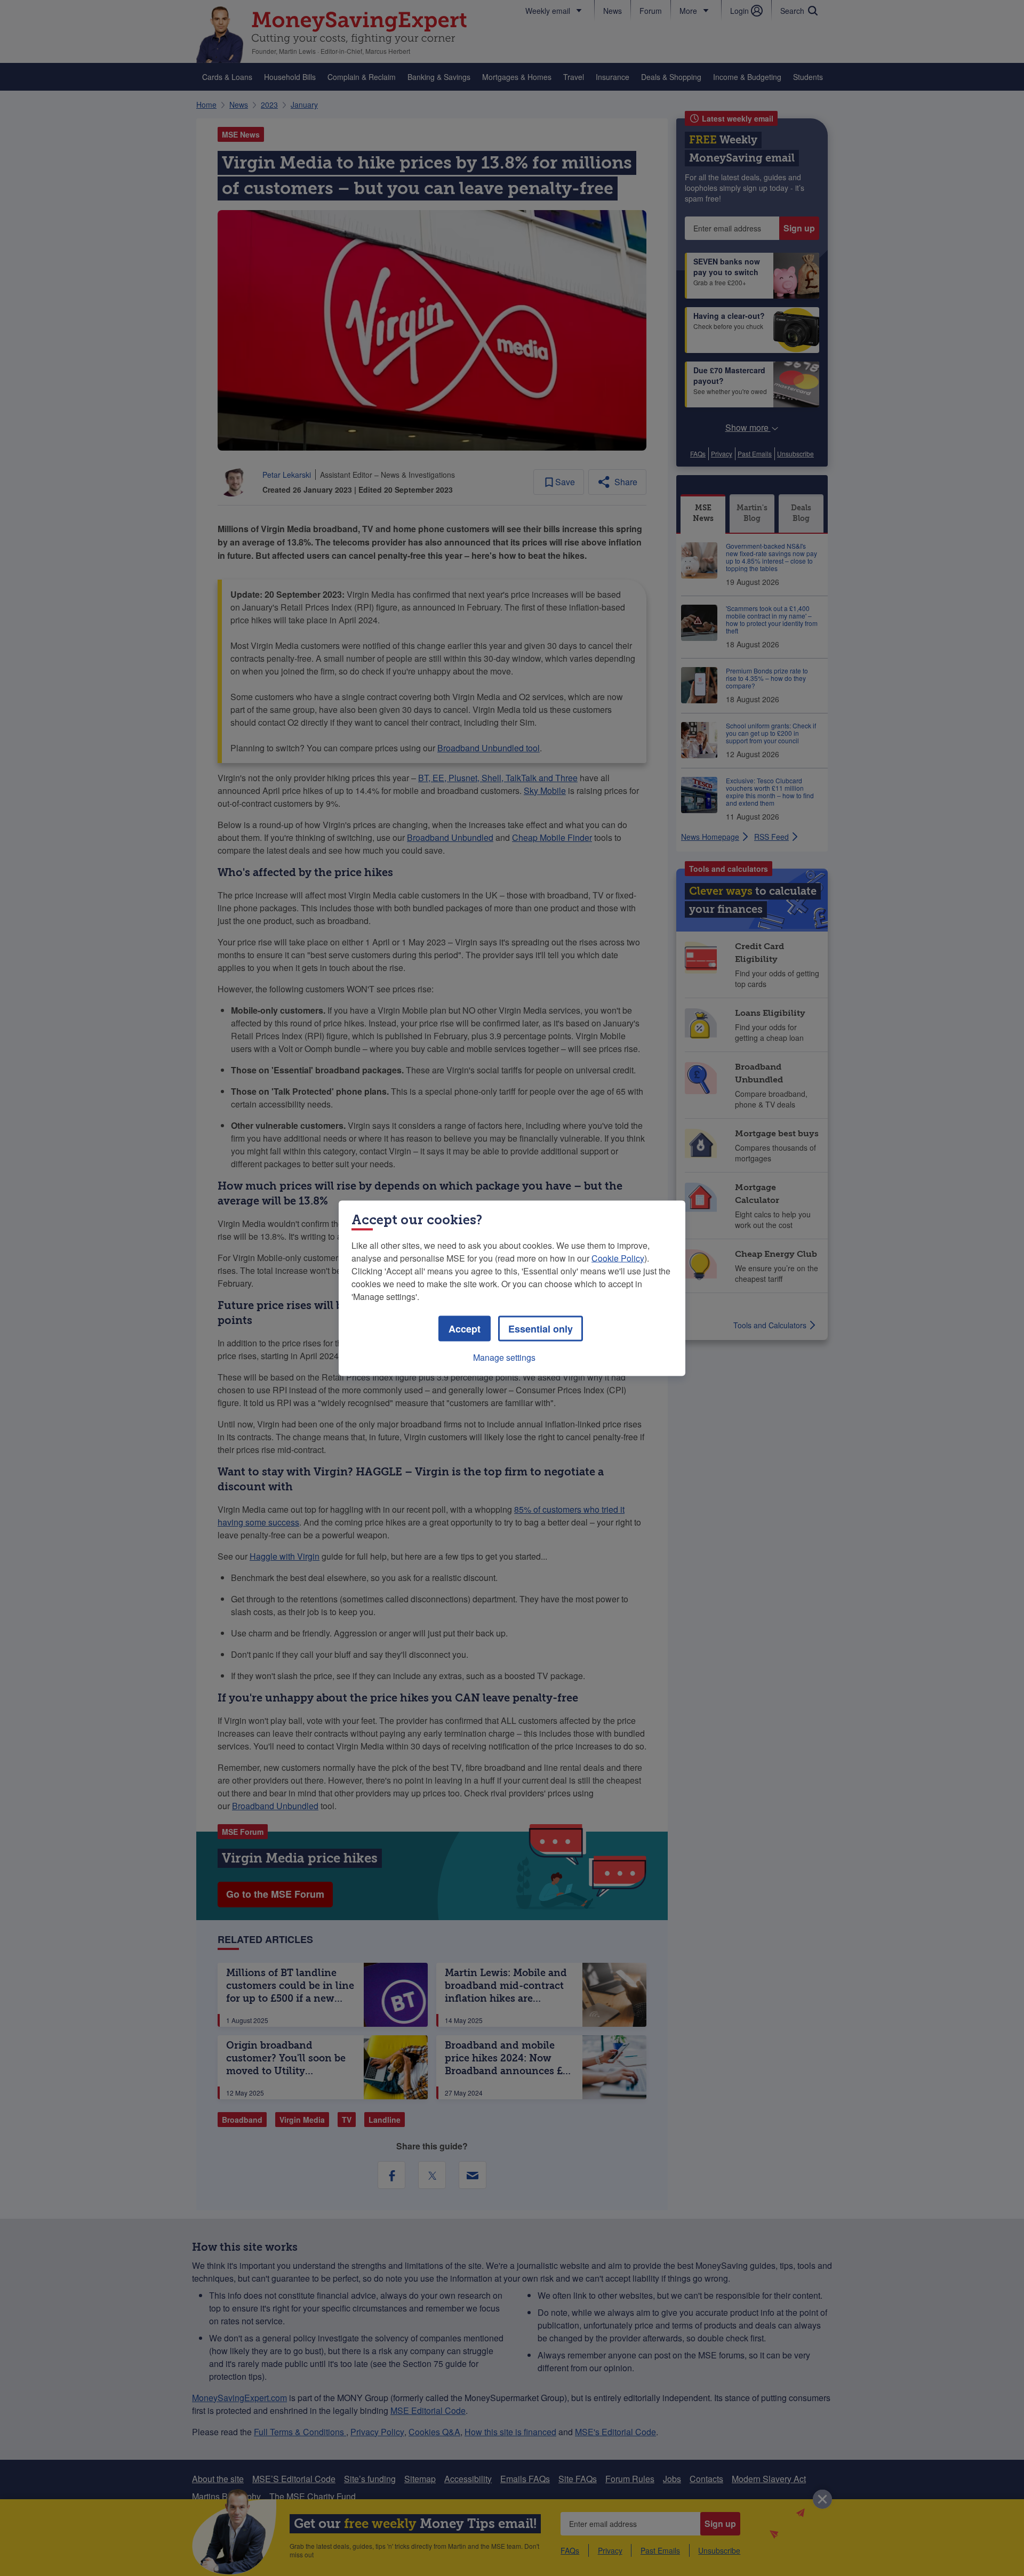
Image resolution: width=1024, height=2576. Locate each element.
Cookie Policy (618, 1258)
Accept (465, 1328)
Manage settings (504, 1357)
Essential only (541, 1328)
